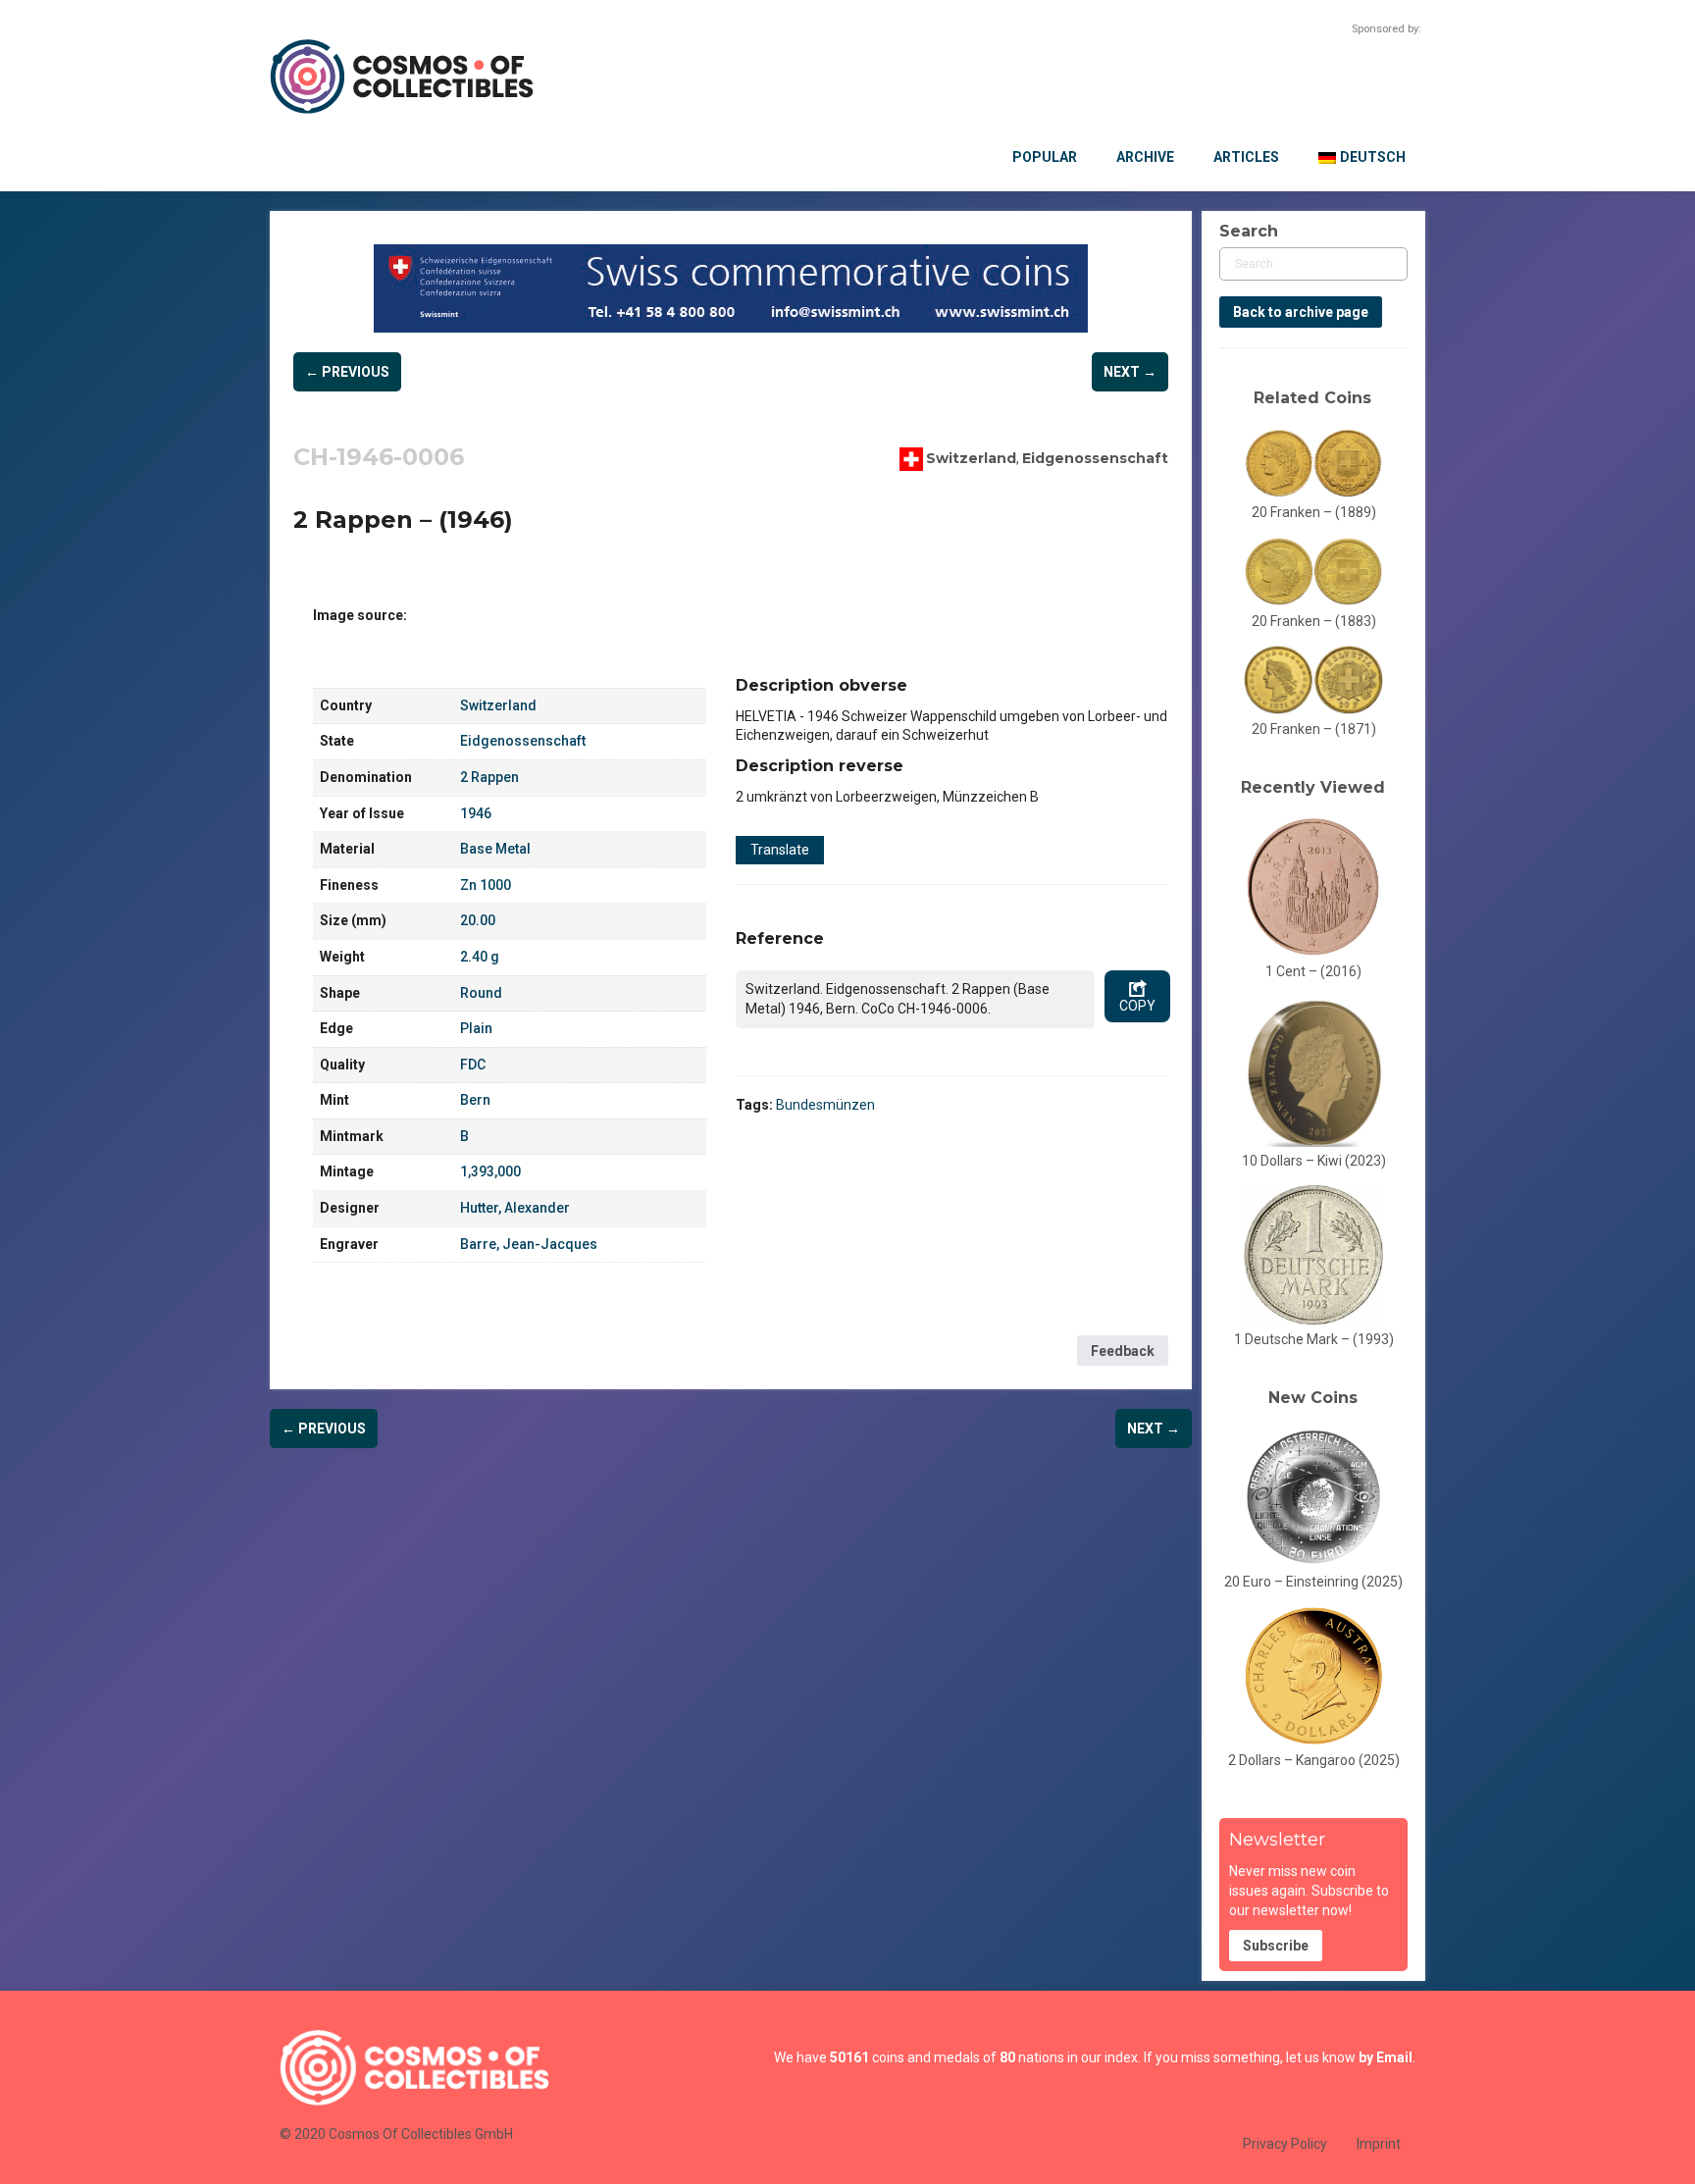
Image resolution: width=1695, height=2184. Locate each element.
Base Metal (495, 849)
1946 (476, 813)
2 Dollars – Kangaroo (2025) (1314, 1760)
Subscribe (1276, 1946)
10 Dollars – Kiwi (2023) (1314, 1161)
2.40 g (480, 957)
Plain (476, 1028)
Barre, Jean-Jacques (529, 1244)
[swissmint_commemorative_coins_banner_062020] (731, 288)
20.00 (478, 920)
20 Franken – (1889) (1314, 512)
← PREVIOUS (347, 372)
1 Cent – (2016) (1313, 971)
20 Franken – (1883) (1314, 621)
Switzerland (971, 457)
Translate (780, 850)
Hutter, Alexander (515, 1208)
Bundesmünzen (825, 1105)
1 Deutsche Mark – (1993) (1314, 1339)
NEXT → (1130, 372)
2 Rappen (489, 777)
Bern (475, 1100)
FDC (473, 1065)
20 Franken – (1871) (1314, 729)
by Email (1386, 2057)
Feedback (1123, 1351)
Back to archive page (1301, 312)
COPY (1137, 1006)
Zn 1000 (486, 885)
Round (481, 993)
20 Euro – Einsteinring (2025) (1313, 1582)
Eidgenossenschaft (1095, 457)
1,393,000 (490, 1171)
